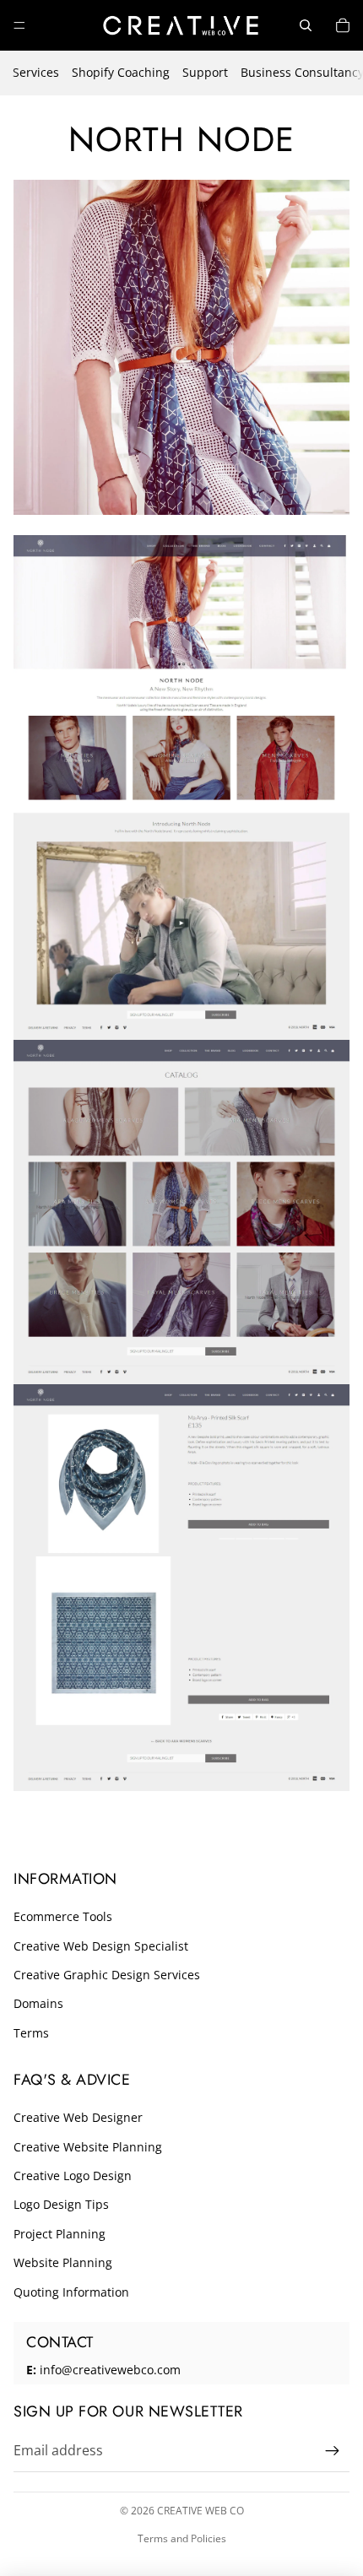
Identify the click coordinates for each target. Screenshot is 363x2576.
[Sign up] (333, 2451)
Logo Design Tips (61, 2204)
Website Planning (63, 2262)
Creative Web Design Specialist (101, 1946)
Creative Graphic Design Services (107, 1975)
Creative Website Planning (88, 2147)
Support (205, 72)
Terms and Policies (182, 2538)
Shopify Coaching (121, 72)
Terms (31, 2033)
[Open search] (306, 25)
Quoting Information (71, 2292)
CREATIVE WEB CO (200, 2511)
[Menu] (19, 25)
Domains (38, 2003)
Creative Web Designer (78, 2117)
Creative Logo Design (73, 2176)
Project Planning (60, 2234)
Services (36, 72)
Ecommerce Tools (63, 1916)
